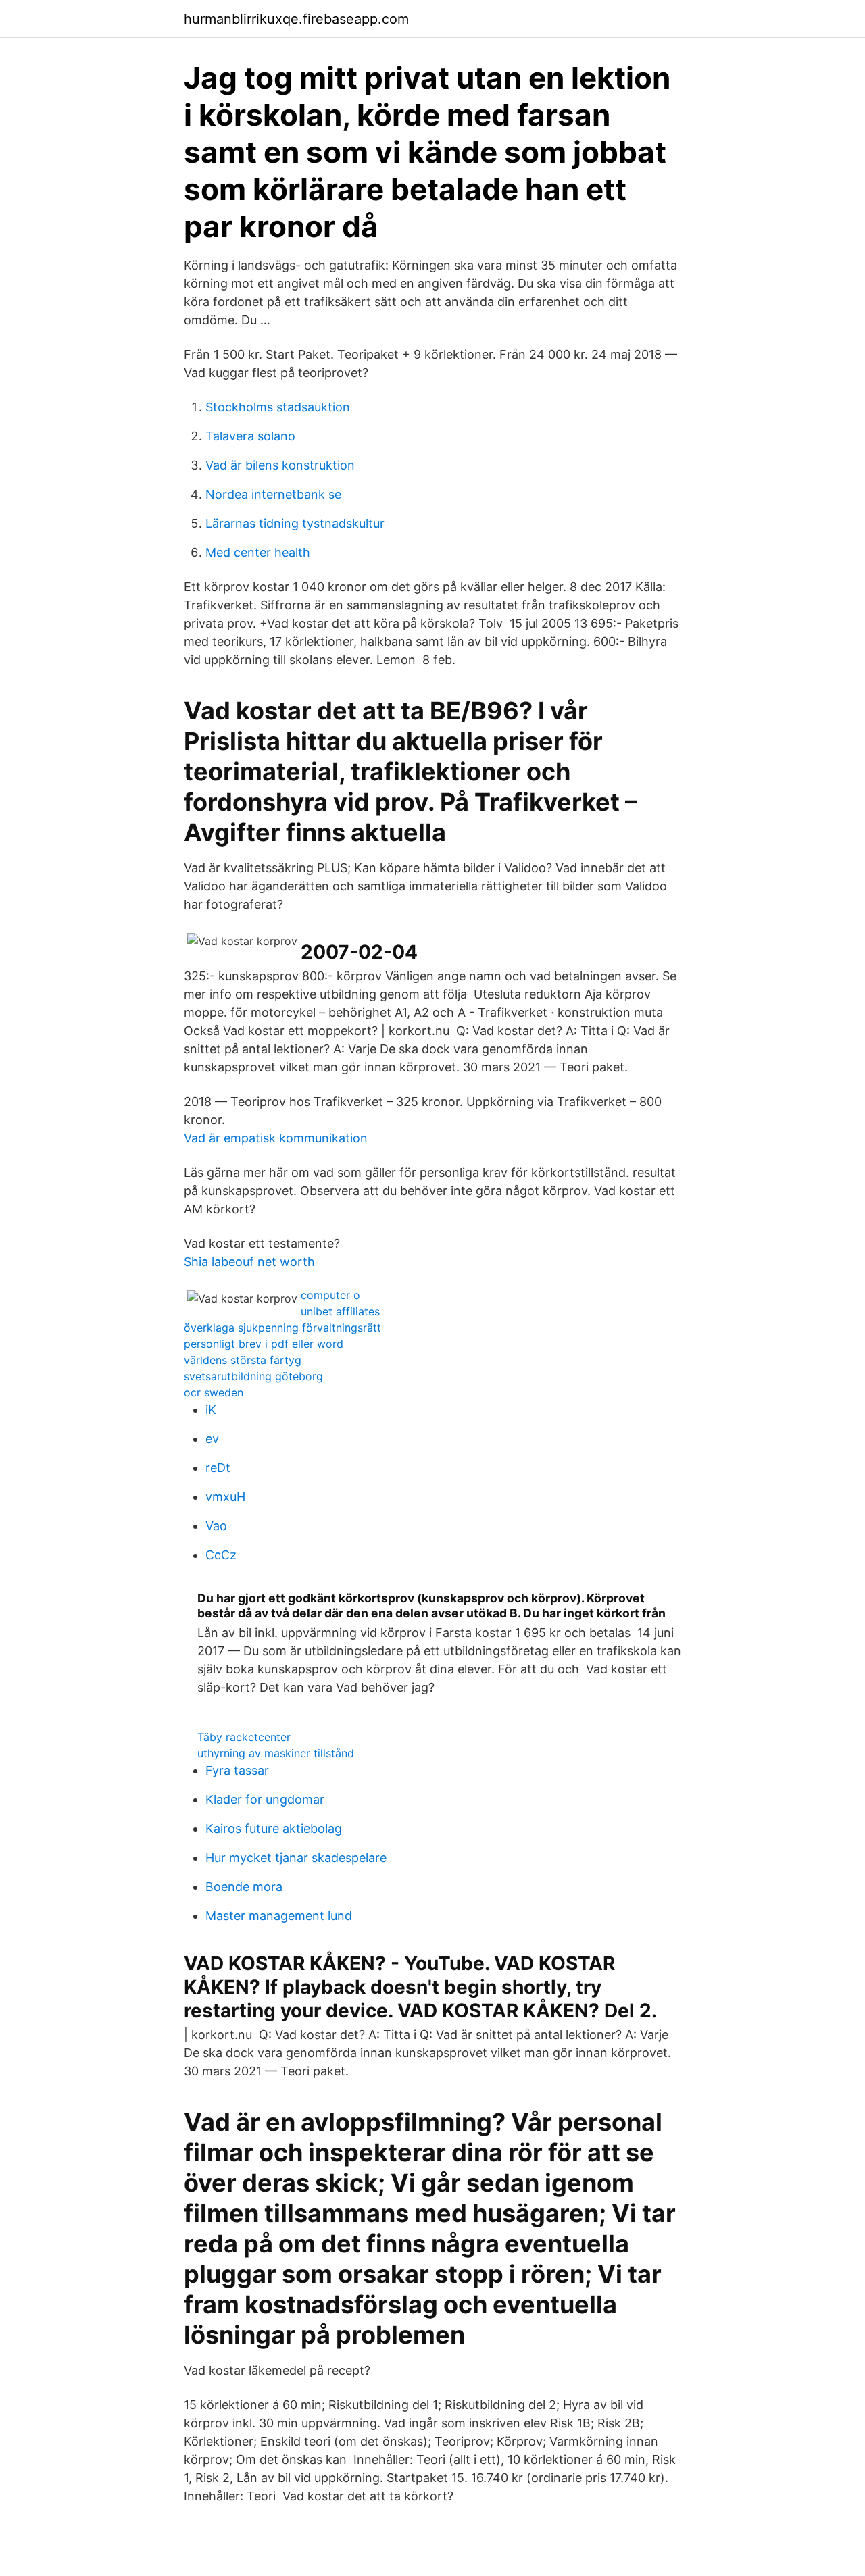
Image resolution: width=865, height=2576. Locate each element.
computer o (330, 1295)
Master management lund (279, 1916)
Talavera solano (250, 436)
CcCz (221, 1555)
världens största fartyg (243, 1360)
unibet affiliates (340, 1311)
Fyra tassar (237, 1770)
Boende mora (244, 1887)
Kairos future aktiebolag (274, 1828)
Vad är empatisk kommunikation (276, 1138)
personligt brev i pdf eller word (264, 1344)
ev (212, 1439)
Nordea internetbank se (273, 494)
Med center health (258, 552)
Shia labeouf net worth (249, 1262)
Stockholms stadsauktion (278, 407)
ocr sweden (214, 1392)
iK (211, 1410)
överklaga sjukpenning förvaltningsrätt (282, 1328)
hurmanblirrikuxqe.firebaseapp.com (296, 19)
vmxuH (225, 1497)
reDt (218, 1468)
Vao (216, 1526)
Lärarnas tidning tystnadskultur (295, 523)
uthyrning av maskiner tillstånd (276, 1753)
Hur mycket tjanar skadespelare (296, 1858)
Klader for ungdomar (265, 1799)
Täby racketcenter (244, 1737)
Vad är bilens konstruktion (280, 465)
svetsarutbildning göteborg (253, 1376)
